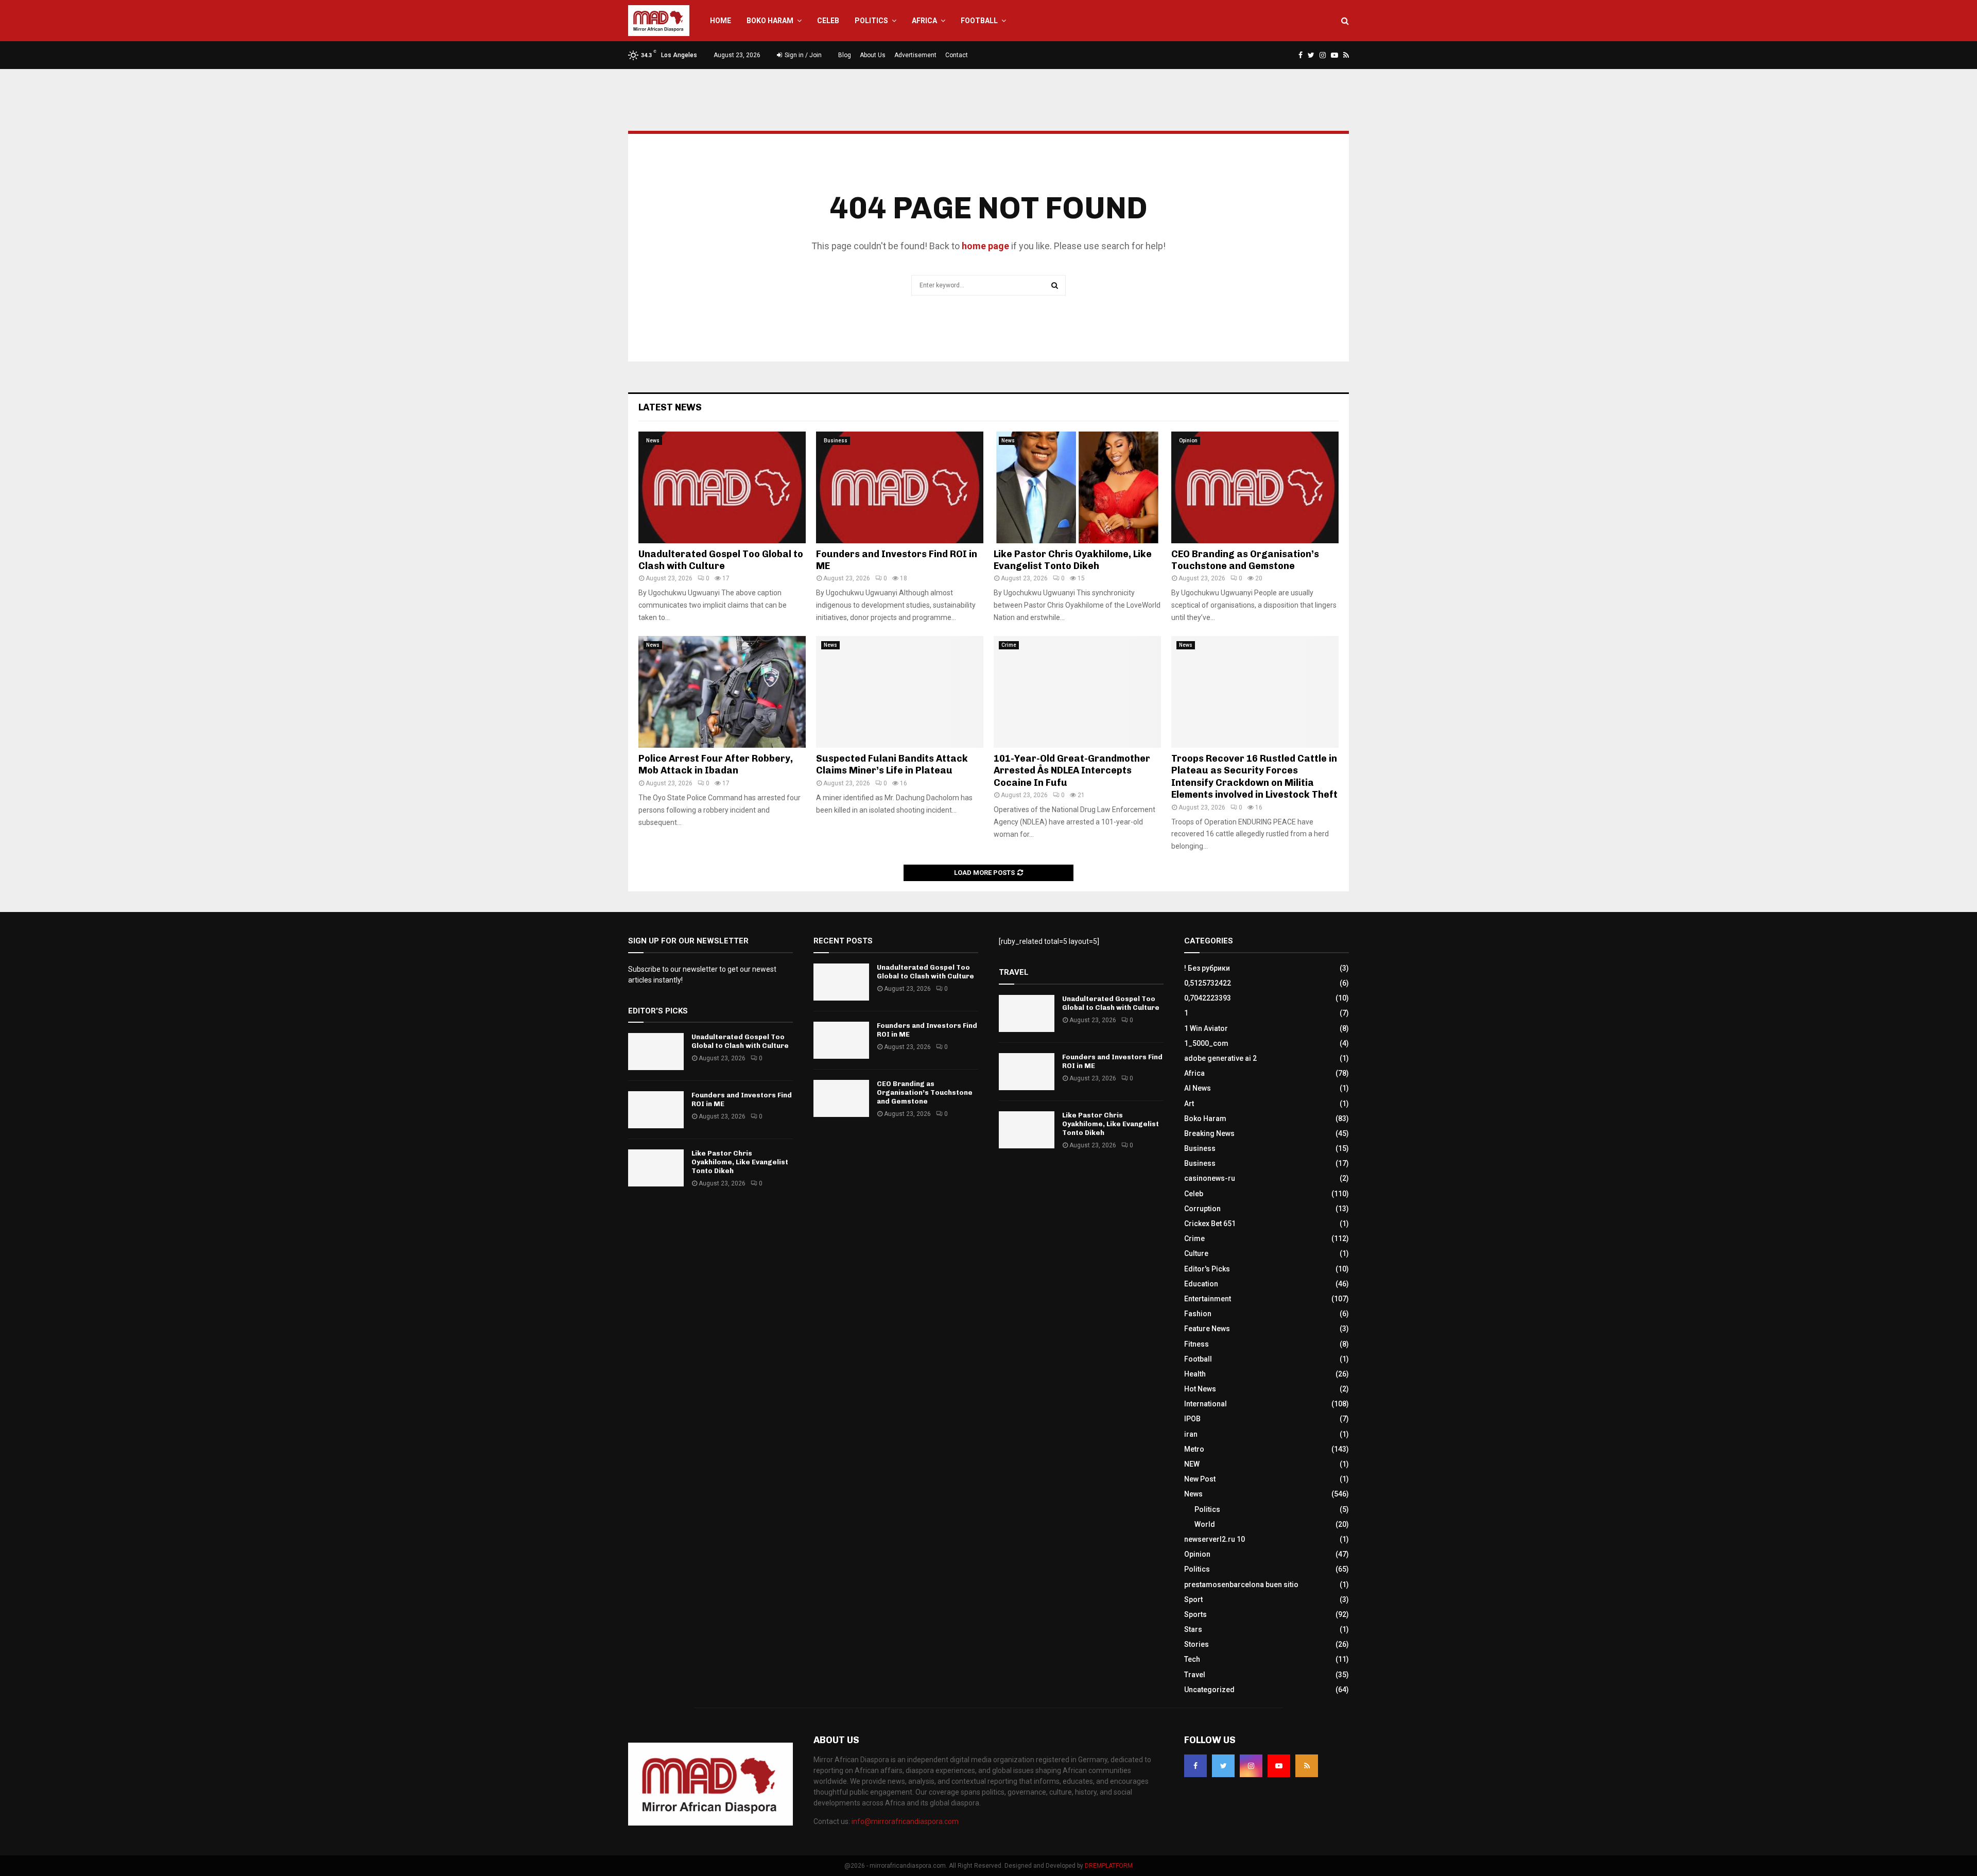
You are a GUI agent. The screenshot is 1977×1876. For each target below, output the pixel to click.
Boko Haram (770, 21)
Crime (1009, 645)
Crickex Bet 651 (1210, 1224)
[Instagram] (1251, 1766)
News (653, 441)
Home (721, 21)
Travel (1195, 1675)
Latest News (670, 407)
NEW (1192, 1464)
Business (836, 441)
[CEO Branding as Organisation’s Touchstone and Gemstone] (1255, 487)
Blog (845, 55)
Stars (1193, 1629)
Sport (1193, 1599)
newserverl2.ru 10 (1215, 1539)
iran (1191, 1434)
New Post (1200, 1479)
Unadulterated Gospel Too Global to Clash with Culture (721, 560)
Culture (1196, 1253)
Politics (871, 21)
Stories (1196, 1644)
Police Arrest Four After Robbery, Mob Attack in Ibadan (716, 764)
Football (979, 21)
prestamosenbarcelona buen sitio (1241, 1585)
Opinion (1188, 441)
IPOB (1192, 1419)
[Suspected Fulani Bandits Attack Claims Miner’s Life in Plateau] (900, 692)
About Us (873, 55)
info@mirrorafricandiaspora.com (905, 1821)
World (1205, 1524)
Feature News (1207, 1329)
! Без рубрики (1207, 968)
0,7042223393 (1208, 998)
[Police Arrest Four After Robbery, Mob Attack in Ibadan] (722, 692)
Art (1189, 1104)
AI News (1198, 1088)
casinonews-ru (1210, 1178)
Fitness (1196, 1344)
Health (1195, 1374)
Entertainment (1208, 1299)
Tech (1192, 1659)
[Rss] (1307, 1766)
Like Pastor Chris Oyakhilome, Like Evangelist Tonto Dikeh (1073, 560)
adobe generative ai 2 (1220, 1058)
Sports (1195, 1614)
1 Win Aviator (1206, 1028)
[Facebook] (1195, 1766)
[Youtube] (1279, 1766)
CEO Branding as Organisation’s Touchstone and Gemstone (1245, 560)
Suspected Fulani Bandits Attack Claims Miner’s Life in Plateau (892, 764)
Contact (957, 55)
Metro (1194, 1449)
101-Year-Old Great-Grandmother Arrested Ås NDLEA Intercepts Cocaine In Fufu (1072, 771)
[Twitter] (1223, 1766)
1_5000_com (1206, 1043)
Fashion (1198, 1314)
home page (985, 246)
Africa (924, 21)
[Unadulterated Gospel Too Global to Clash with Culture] (722, 487)
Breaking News (1209, 1133)
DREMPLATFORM (1109, 1866)
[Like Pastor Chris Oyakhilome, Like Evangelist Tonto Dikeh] (1077, 487)
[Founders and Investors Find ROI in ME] (900, 487)
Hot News (1200, 1389)
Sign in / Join (802, 55)
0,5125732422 (1208, 983)
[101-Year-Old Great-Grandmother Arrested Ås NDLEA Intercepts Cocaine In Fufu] (1077, 692)
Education (1201, 1284)
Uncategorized (1209, 1690)
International (1206, 1404)
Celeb (828, 21)
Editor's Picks (1207, 1269)
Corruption (1202, 1209)
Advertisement (915, 55)
